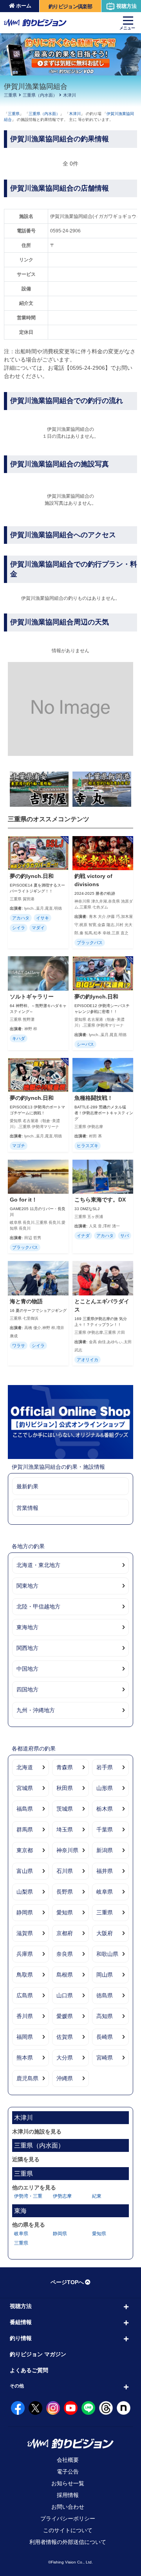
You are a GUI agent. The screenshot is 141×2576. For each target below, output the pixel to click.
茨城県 (65, 1809)
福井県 (105, 1871)
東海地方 (27, 1627)
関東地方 (27, 1586)
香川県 (25, 2016)
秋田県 (65, 1788)
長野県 (65, 1892)
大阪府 (105, 1933)
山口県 (65, 1995)
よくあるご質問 (29, 2370)
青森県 (65, 1767)
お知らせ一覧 (68, 2483)
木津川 (70, 95)
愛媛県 (65, 2016)
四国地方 (27, 1689)
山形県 (105, 1788)
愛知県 (65, 1912)
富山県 (25, 1871)
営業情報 (27, 1508)
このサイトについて (68, 2530)
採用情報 (68, 2495)
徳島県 (105, 1995)
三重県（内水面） (40, 95)
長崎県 (105, 2037)
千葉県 (105, 1829)
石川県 (65, 1871)
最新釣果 (27, 1486)
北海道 (25, 1767)
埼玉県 (65, 1829)
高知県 (105, 2016)
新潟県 (105, 1850)
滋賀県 (25, 1933)
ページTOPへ (67, 2282)
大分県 (65, 2058)
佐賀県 (65, 2037)
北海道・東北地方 (38, 1565)
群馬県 (25, 1829)
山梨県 (25, 1892)
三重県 (10, 95)
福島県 (25, 1809)
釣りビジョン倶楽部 (70, 6)
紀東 (97, 2196)
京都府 (65, 1933)
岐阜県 (105, 1892)
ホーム (24, 6)
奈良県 (65, 1954)
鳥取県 (25, 1975)
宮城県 (25, 1788)
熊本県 (25, 2058)
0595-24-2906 (65, 231)
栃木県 (105, 1809)
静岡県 (25, 1912)
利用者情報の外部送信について (68, 2542)
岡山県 (105, 1975)
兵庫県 (25, 1954)
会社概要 (68, 2460)
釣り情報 (21, 2338)
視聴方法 (127, 6)
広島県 (25, 1995)
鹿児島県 (27, 2078)
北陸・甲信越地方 (38, 1606)
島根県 (65, 1975)
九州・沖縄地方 (36, 1710)
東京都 (25, 1850)
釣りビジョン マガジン (38, 2354)
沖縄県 (65, 2078)
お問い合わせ (68, 2507)
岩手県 (105, 1767)
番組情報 (21, 2322)
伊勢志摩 (62, 2196)
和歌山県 (107, 1954)
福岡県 (25, 2037)
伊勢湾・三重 (28, 2196)
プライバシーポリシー (68, 2518)
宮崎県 (105, 2058)
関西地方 (27, 1648)
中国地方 (27, 1669)
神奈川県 (67, 1850)
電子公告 (68, 2472)
